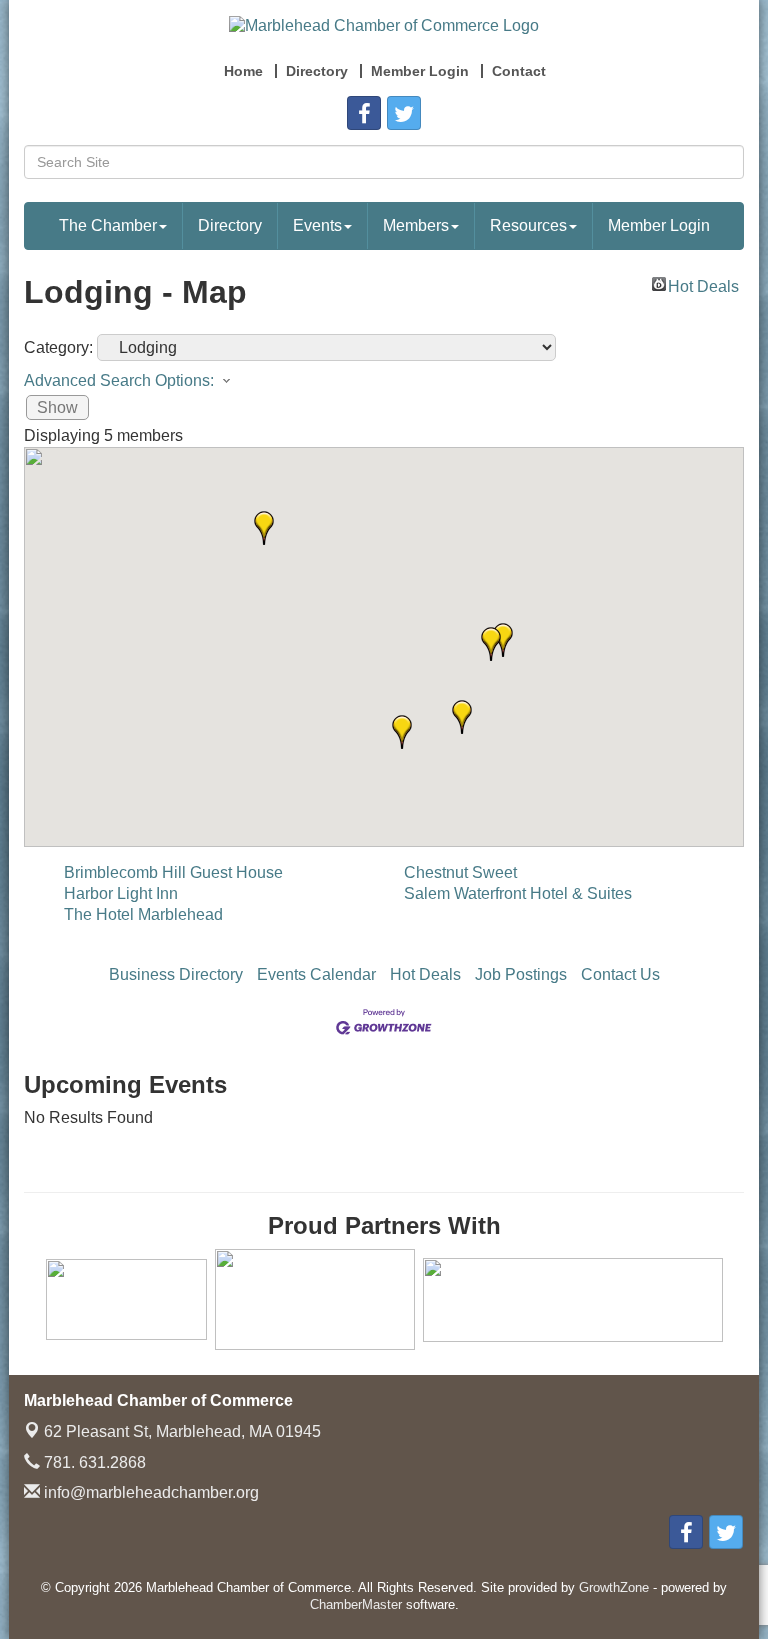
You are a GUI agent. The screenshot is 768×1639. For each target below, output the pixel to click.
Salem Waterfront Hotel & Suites (518, 893)
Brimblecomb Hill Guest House (173, 872)
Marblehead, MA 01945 (182, 1431)
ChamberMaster (356, 1604)
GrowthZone (614, 1587)
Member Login (659, 225)
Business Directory (176, 974)
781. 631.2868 (93, 1462)
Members (416, 225)
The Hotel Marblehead (143, 914)
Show (57, 407)
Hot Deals (703, 284)
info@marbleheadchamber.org (149, 1492)
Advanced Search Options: (119, 380)
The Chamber (108, 225)
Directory (230, 225)
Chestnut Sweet (460, 872)
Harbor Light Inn (121, 893)
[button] (491, 644)
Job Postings (521, 974)
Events (317, 225)
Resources (528, 225)
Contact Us (620, 974)
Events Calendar (316, 974)
